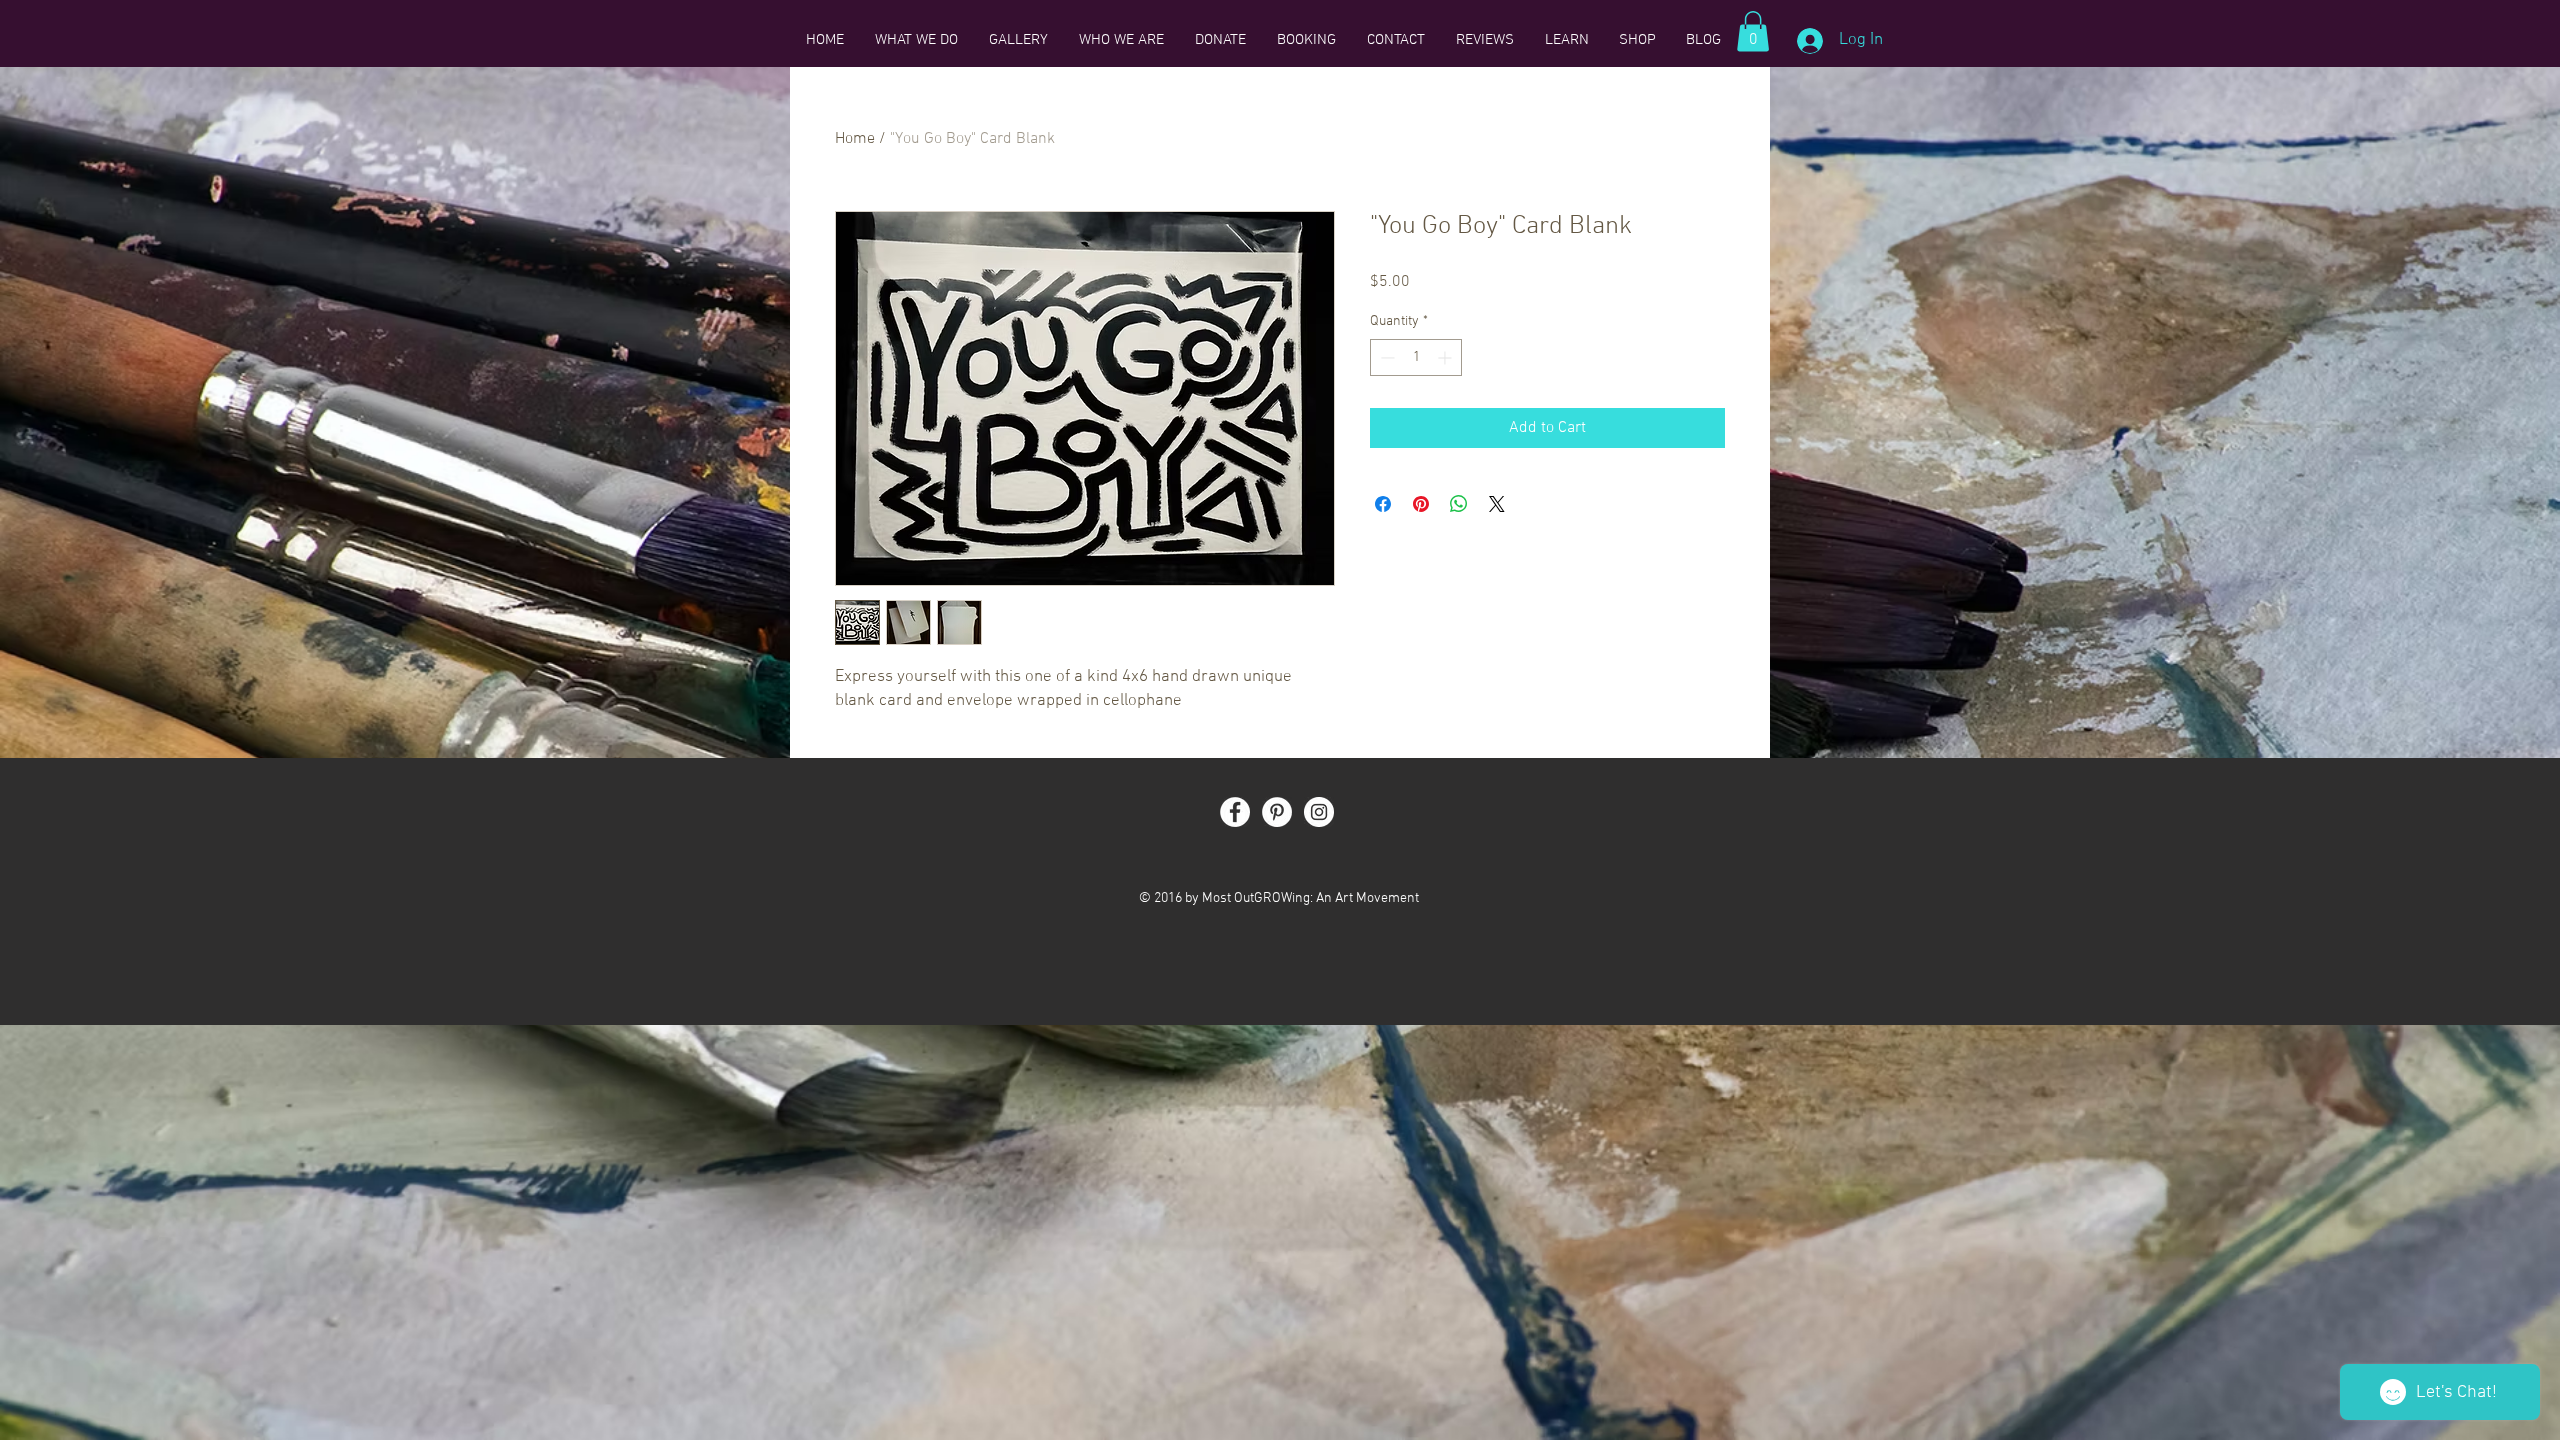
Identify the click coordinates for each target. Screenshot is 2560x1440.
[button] (1753, 31)
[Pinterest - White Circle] (1277, 812)
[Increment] (1446, 357)
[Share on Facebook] (1383, 504)
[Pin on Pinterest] (1421, 504)
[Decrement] (1385, 357)
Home (855, 139)
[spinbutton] (1416, 357)
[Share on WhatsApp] (1459, 504)
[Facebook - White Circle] (1235, 812)
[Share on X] (1497, 504)
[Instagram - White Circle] (1319, 812)
